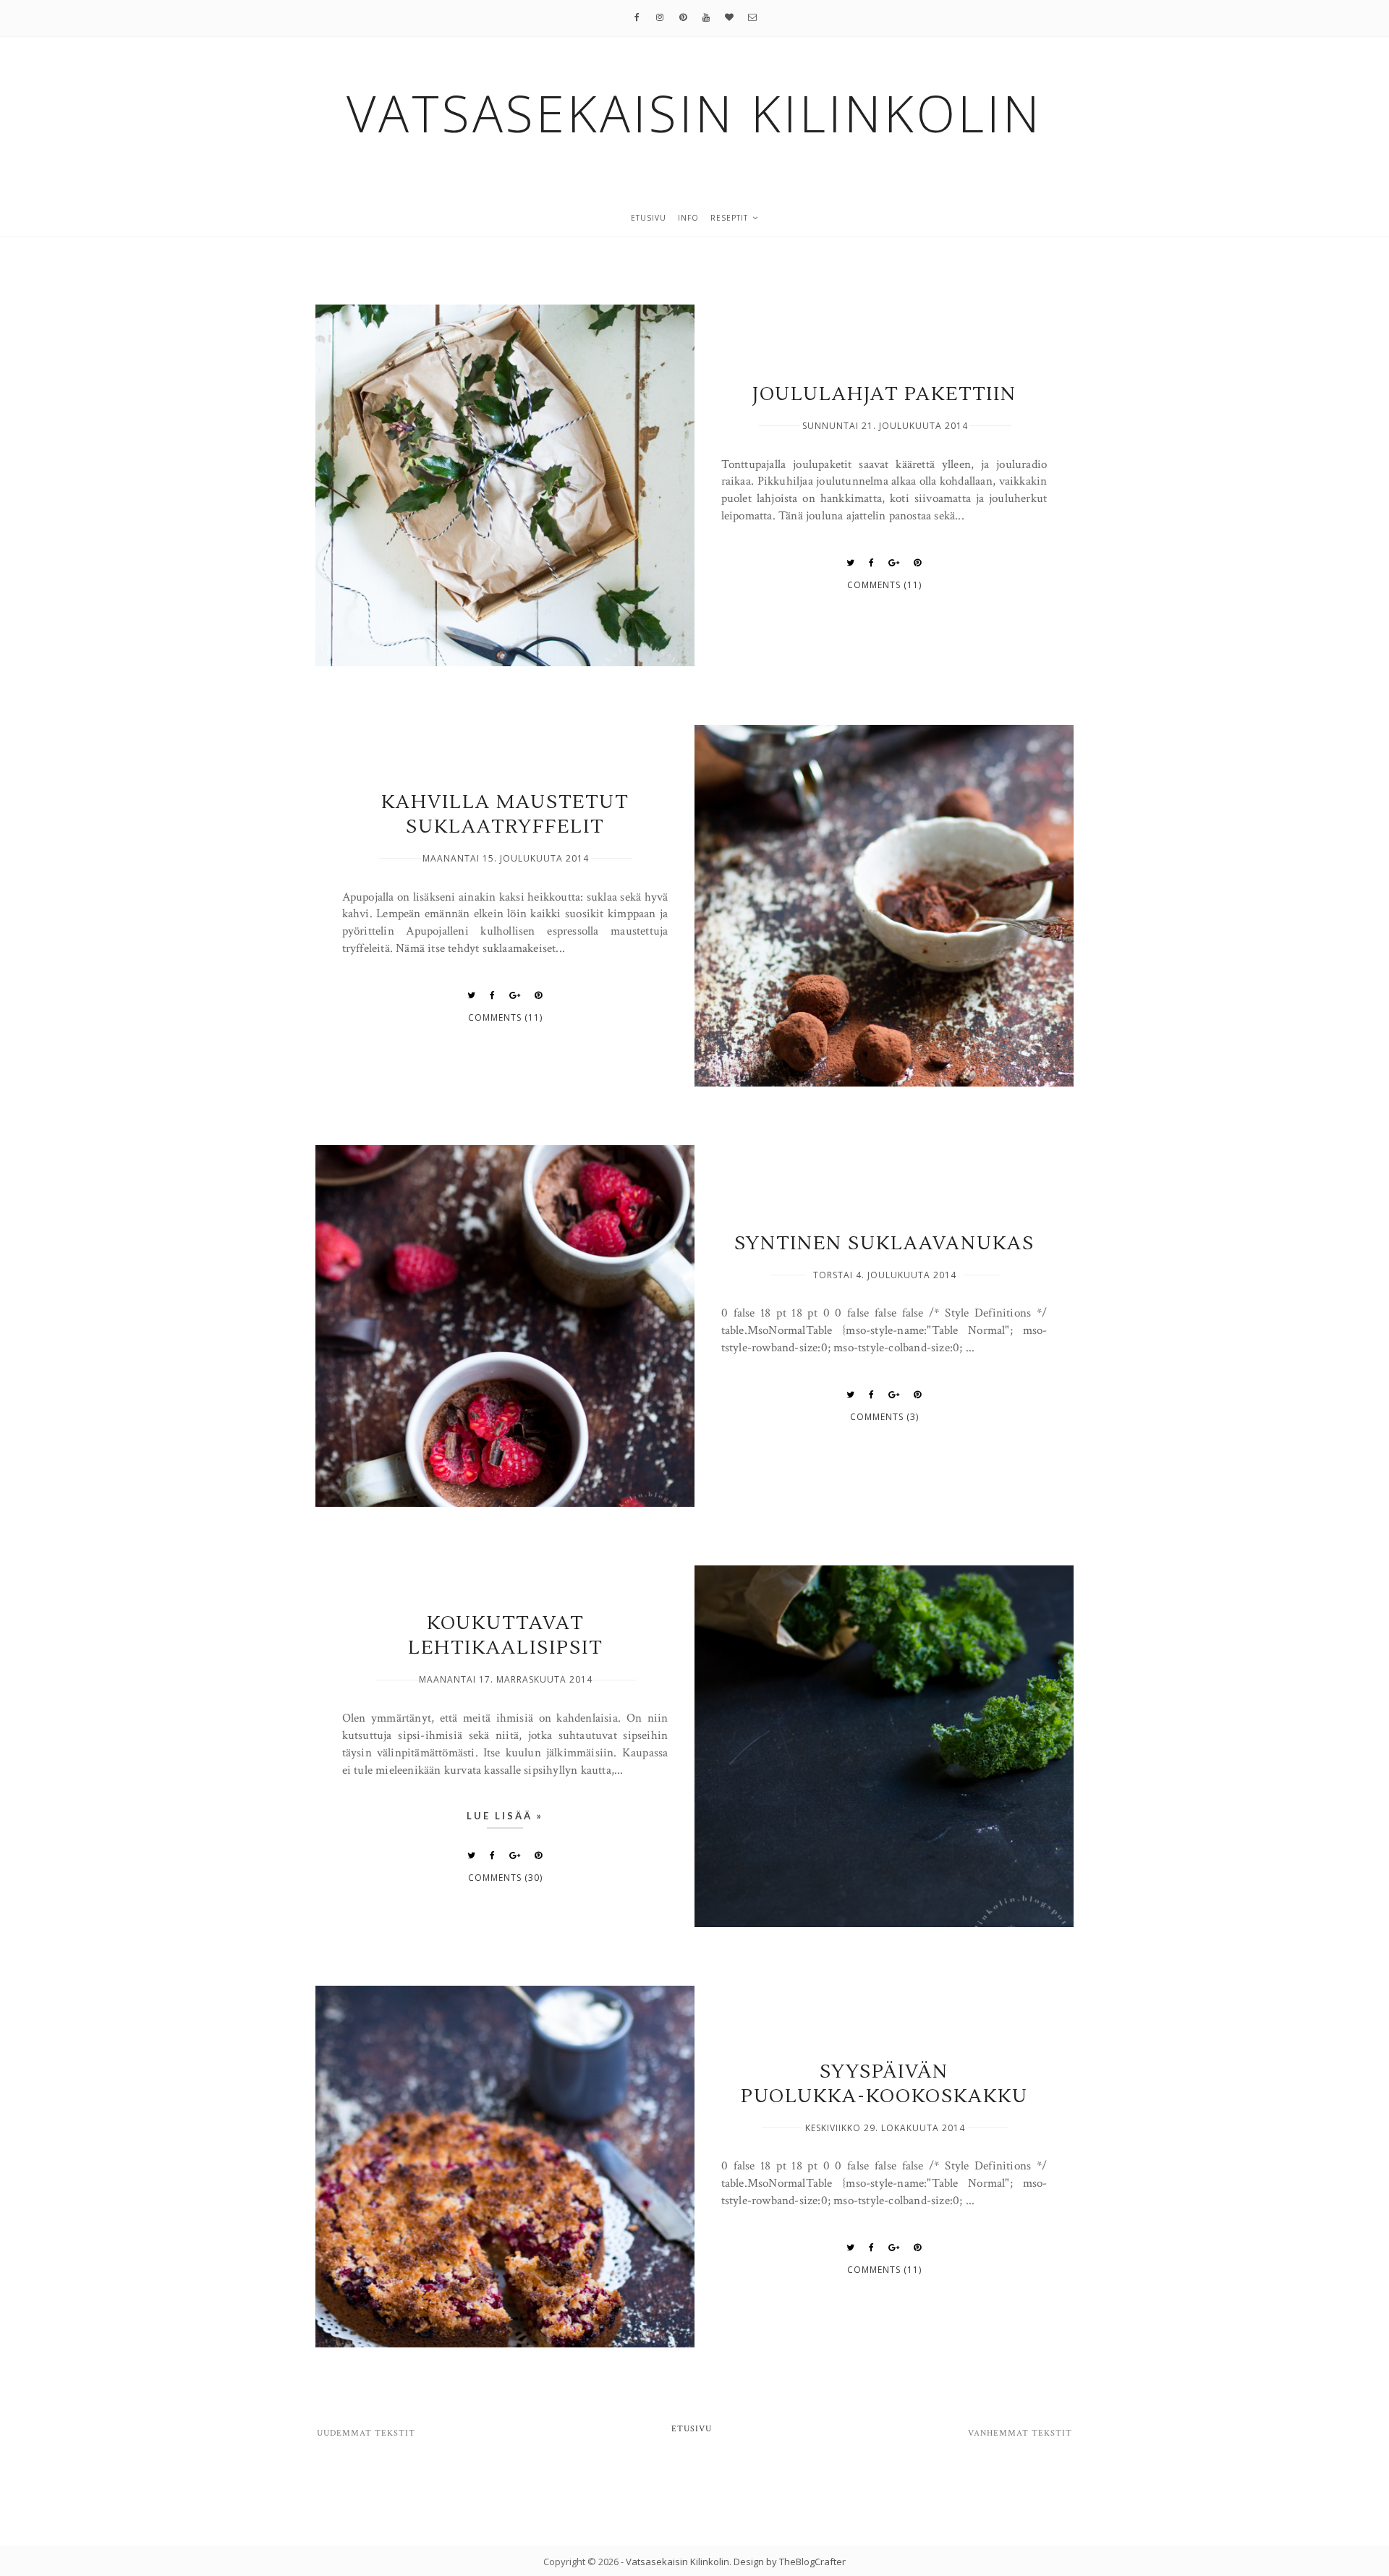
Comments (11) (884, 585)
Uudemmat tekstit (366, 2433)
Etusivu (649, 218)
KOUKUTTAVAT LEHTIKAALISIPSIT (505, 1636)
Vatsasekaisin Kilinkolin (677, 2562)
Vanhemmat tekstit (1020, 2433)
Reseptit (729, 218)
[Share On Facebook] (872, 563)
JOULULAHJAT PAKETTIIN (884, 394)
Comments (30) (505, 1878)
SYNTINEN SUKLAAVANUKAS (884, 1244)
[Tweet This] (851, 563)
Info (688, 218)
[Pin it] (918, 563)
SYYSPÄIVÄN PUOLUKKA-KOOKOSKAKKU (884, 2084)
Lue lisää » (505, 1816)
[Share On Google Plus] (894, 563)
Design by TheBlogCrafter (790, 2562)
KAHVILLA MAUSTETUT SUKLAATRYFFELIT (505, 815)
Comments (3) (884, 1417)
